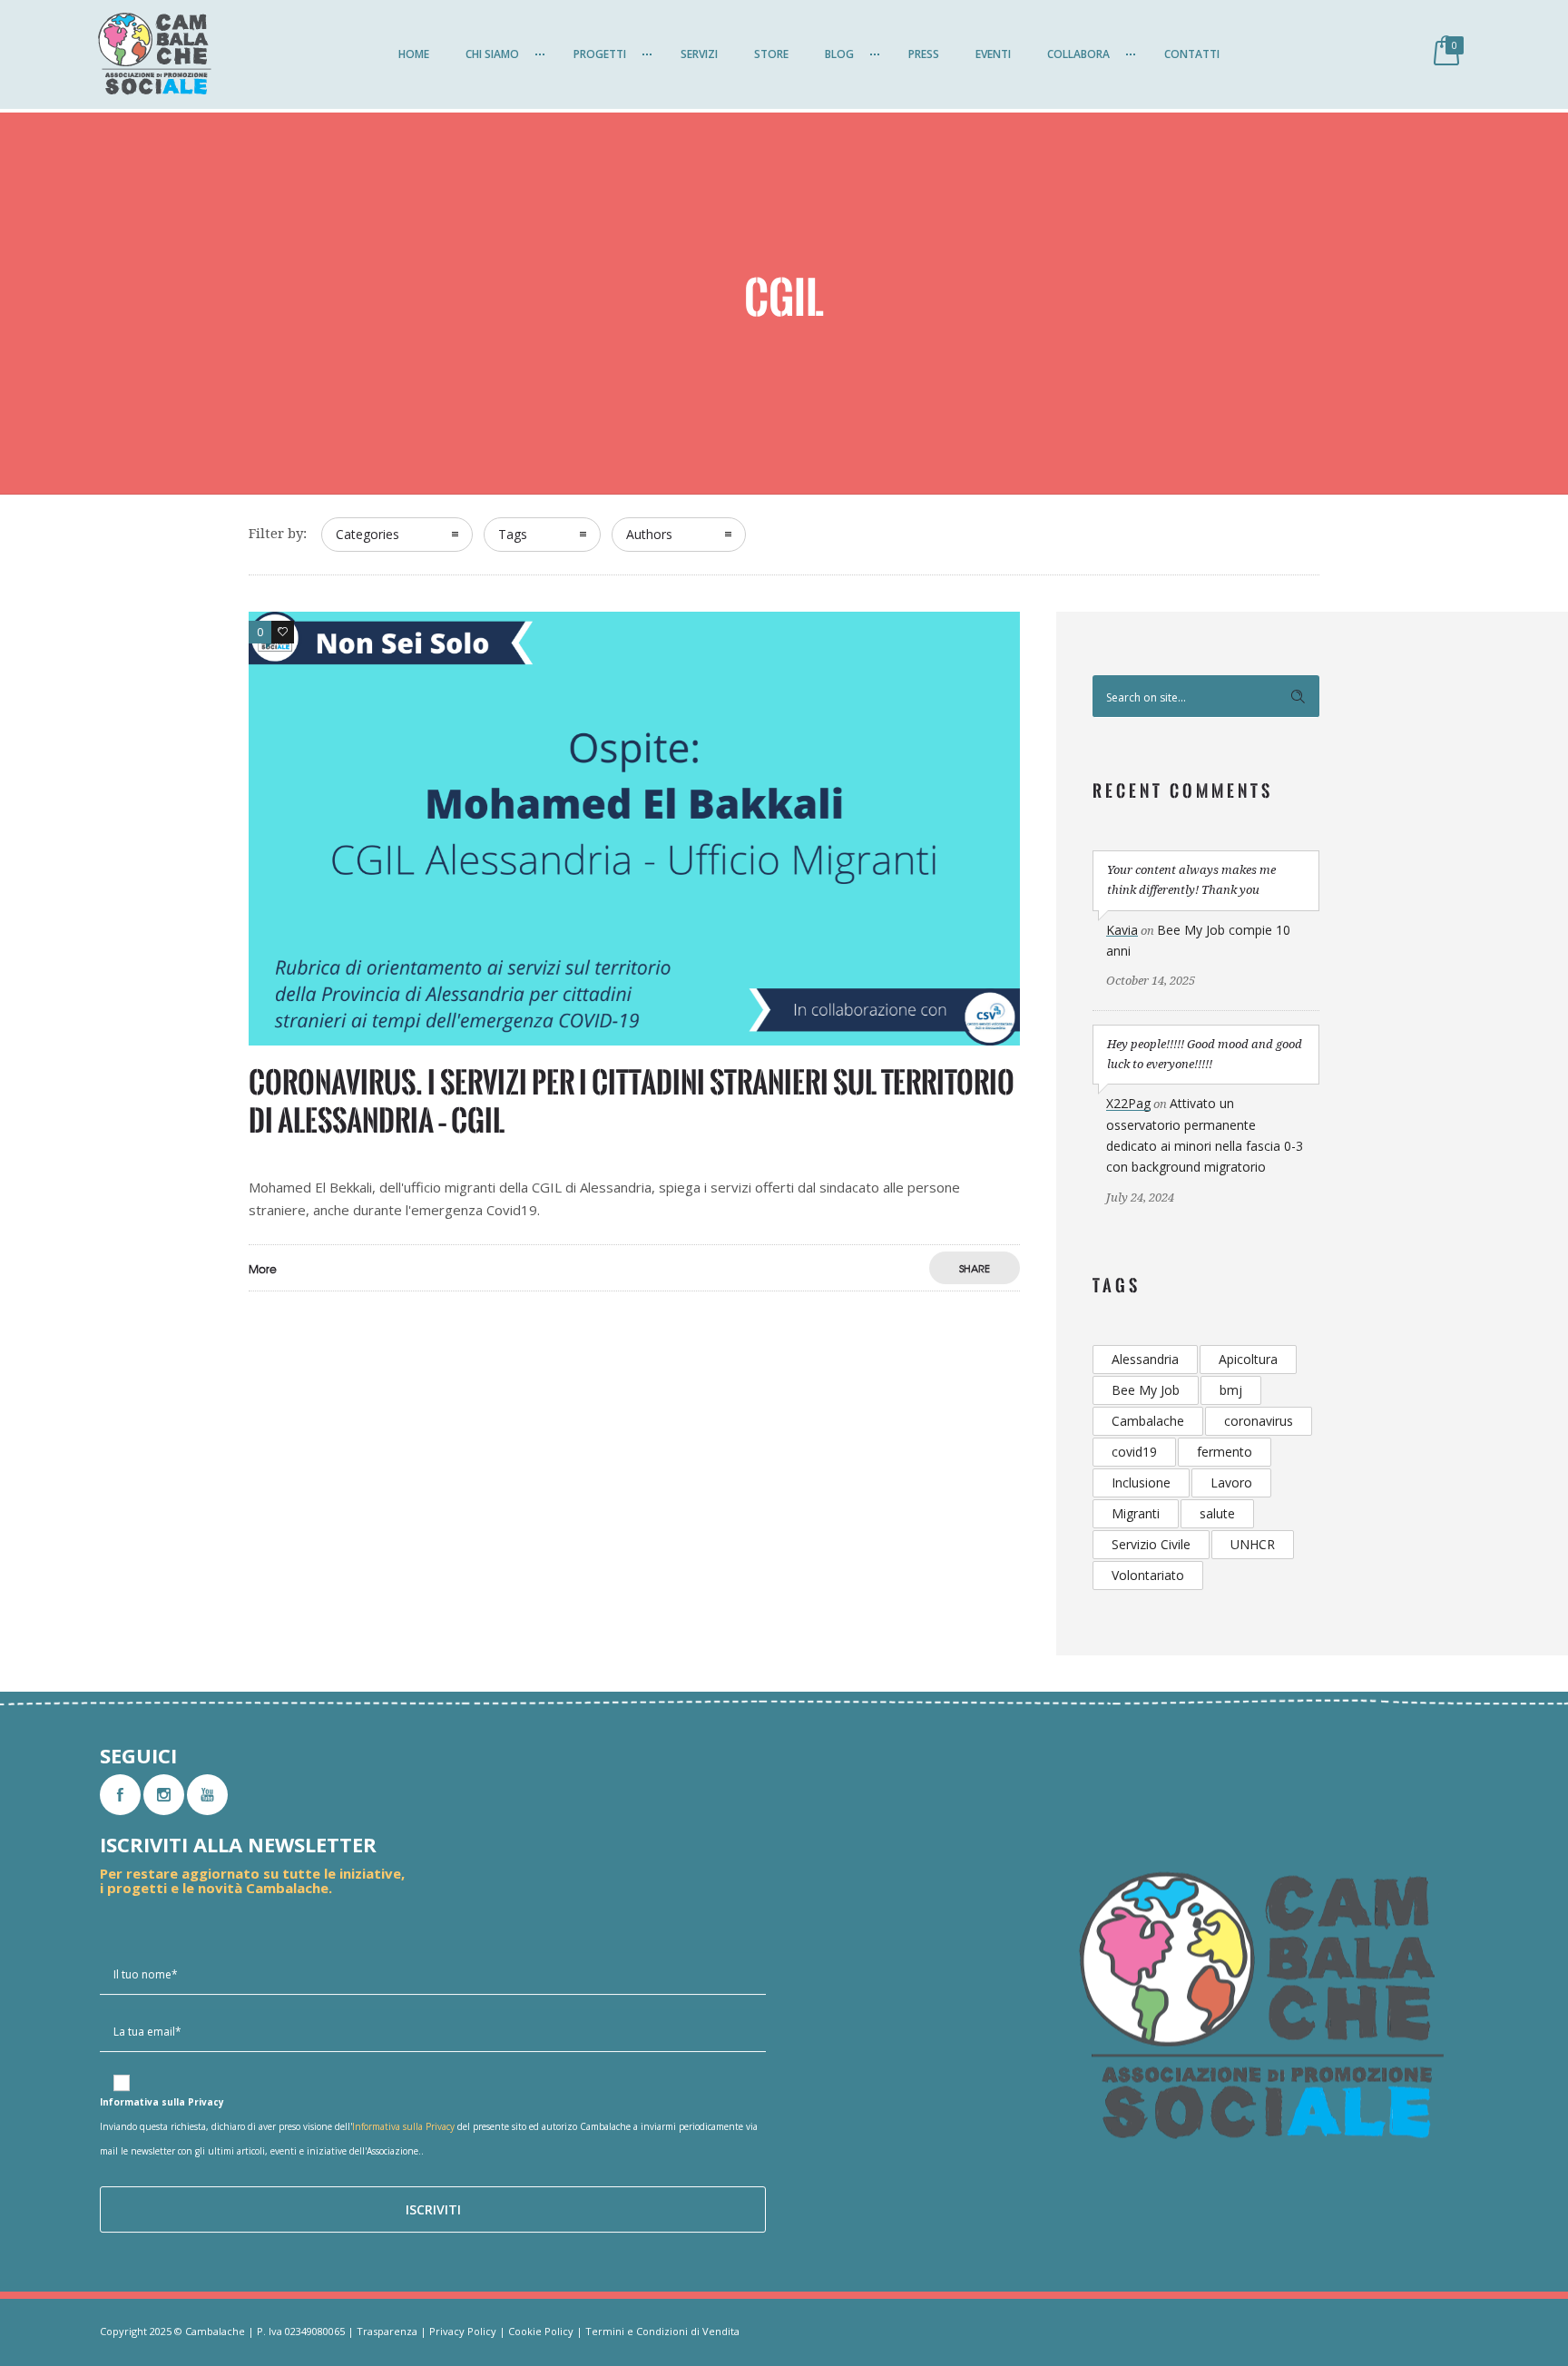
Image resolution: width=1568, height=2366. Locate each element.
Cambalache (1148, 1421)
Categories (367, 534)
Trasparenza (387, 2331)
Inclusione (1141, 1482)
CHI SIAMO (492, 54)
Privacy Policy (463, 2331)
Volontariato (1148, 1575)
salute (1217, 1513)
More (263, 1269)
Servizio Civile (1151, 1544)
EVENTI (993, 54)
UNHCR (1253, 1544)
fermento (1225, 1452)
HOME (414, 54)
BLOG (839, 54)
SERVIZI (699, 54)
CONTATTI (1192, 54)
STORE (771, 54)
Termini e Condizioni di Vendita (662, 2331)
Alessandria (1145, 1359)
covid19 (1134, 1452)
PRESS (924, 54)
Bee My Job (1146, 1390)
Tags (513, 534)
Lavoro (1231, 1482)
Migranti (1136, 1513)
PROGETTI (600, 54)
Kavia (1122, 930)
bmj (1231, 1390)
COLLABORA (1078, 54)
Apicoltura (1248, 1359)
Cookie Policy (541, 2331)
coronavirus (1259, 1421)
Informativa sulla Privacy (403, 2126)
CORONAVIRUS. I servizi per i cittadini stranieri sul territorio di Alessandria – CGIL (632, 1101)
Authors (649, 534)
